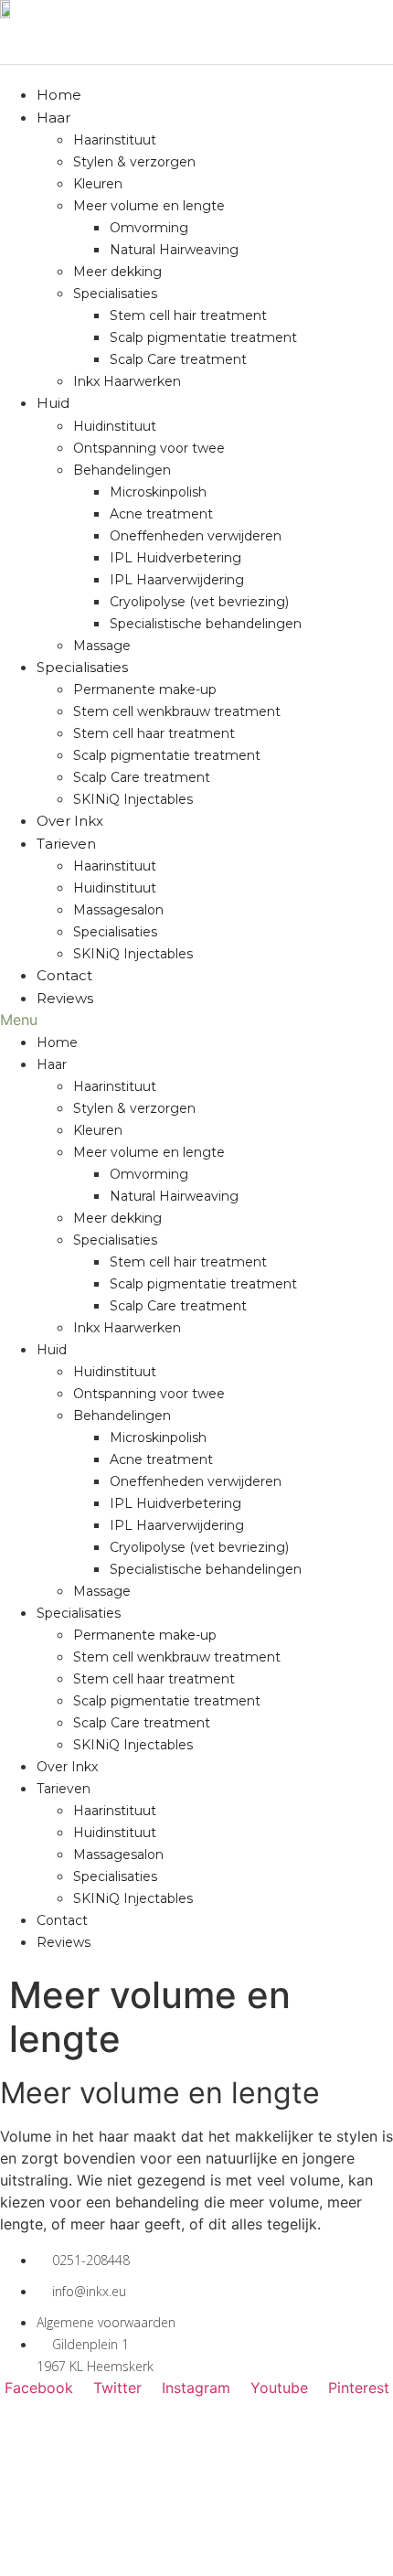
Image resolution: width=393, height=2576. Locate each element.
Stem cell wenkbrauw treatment (177, 711)
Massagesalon (118, 910)
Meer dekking (117, 272)
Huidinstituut (115, 426)
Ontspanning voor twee (149, 448)
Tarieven (66, 844)
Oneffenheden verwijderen (196, 536)
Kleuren (98, 184)
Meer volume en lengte (149, 206)
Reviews (65, 998)
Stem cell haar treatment (154, 733)
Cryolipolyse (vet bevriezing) (199, 602)
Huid (53, 403)
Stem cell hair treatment (188, 315)
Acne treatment (161, 514)
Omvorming (149, 228)
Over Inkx (70, 821)
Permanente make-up (145, 689)
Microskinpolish (158, 492)
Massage (102, 646)
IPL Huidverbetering (175, 558)
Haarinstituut (115, 140)
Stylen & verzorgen (134, 162)
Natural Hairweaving (174, 250)
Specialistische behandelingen (206, 624)
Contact (64, 975)
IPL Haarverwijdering (177, 580)
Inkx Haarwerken (127, 381)
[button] (196, 1020)
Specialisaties (115, 294)
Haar (53, 118)
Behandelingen (122, 470)
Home (59, 95)
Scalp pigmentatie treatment (203, 337)
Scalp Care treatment (178, 359)
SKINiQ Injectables (133, 799)
